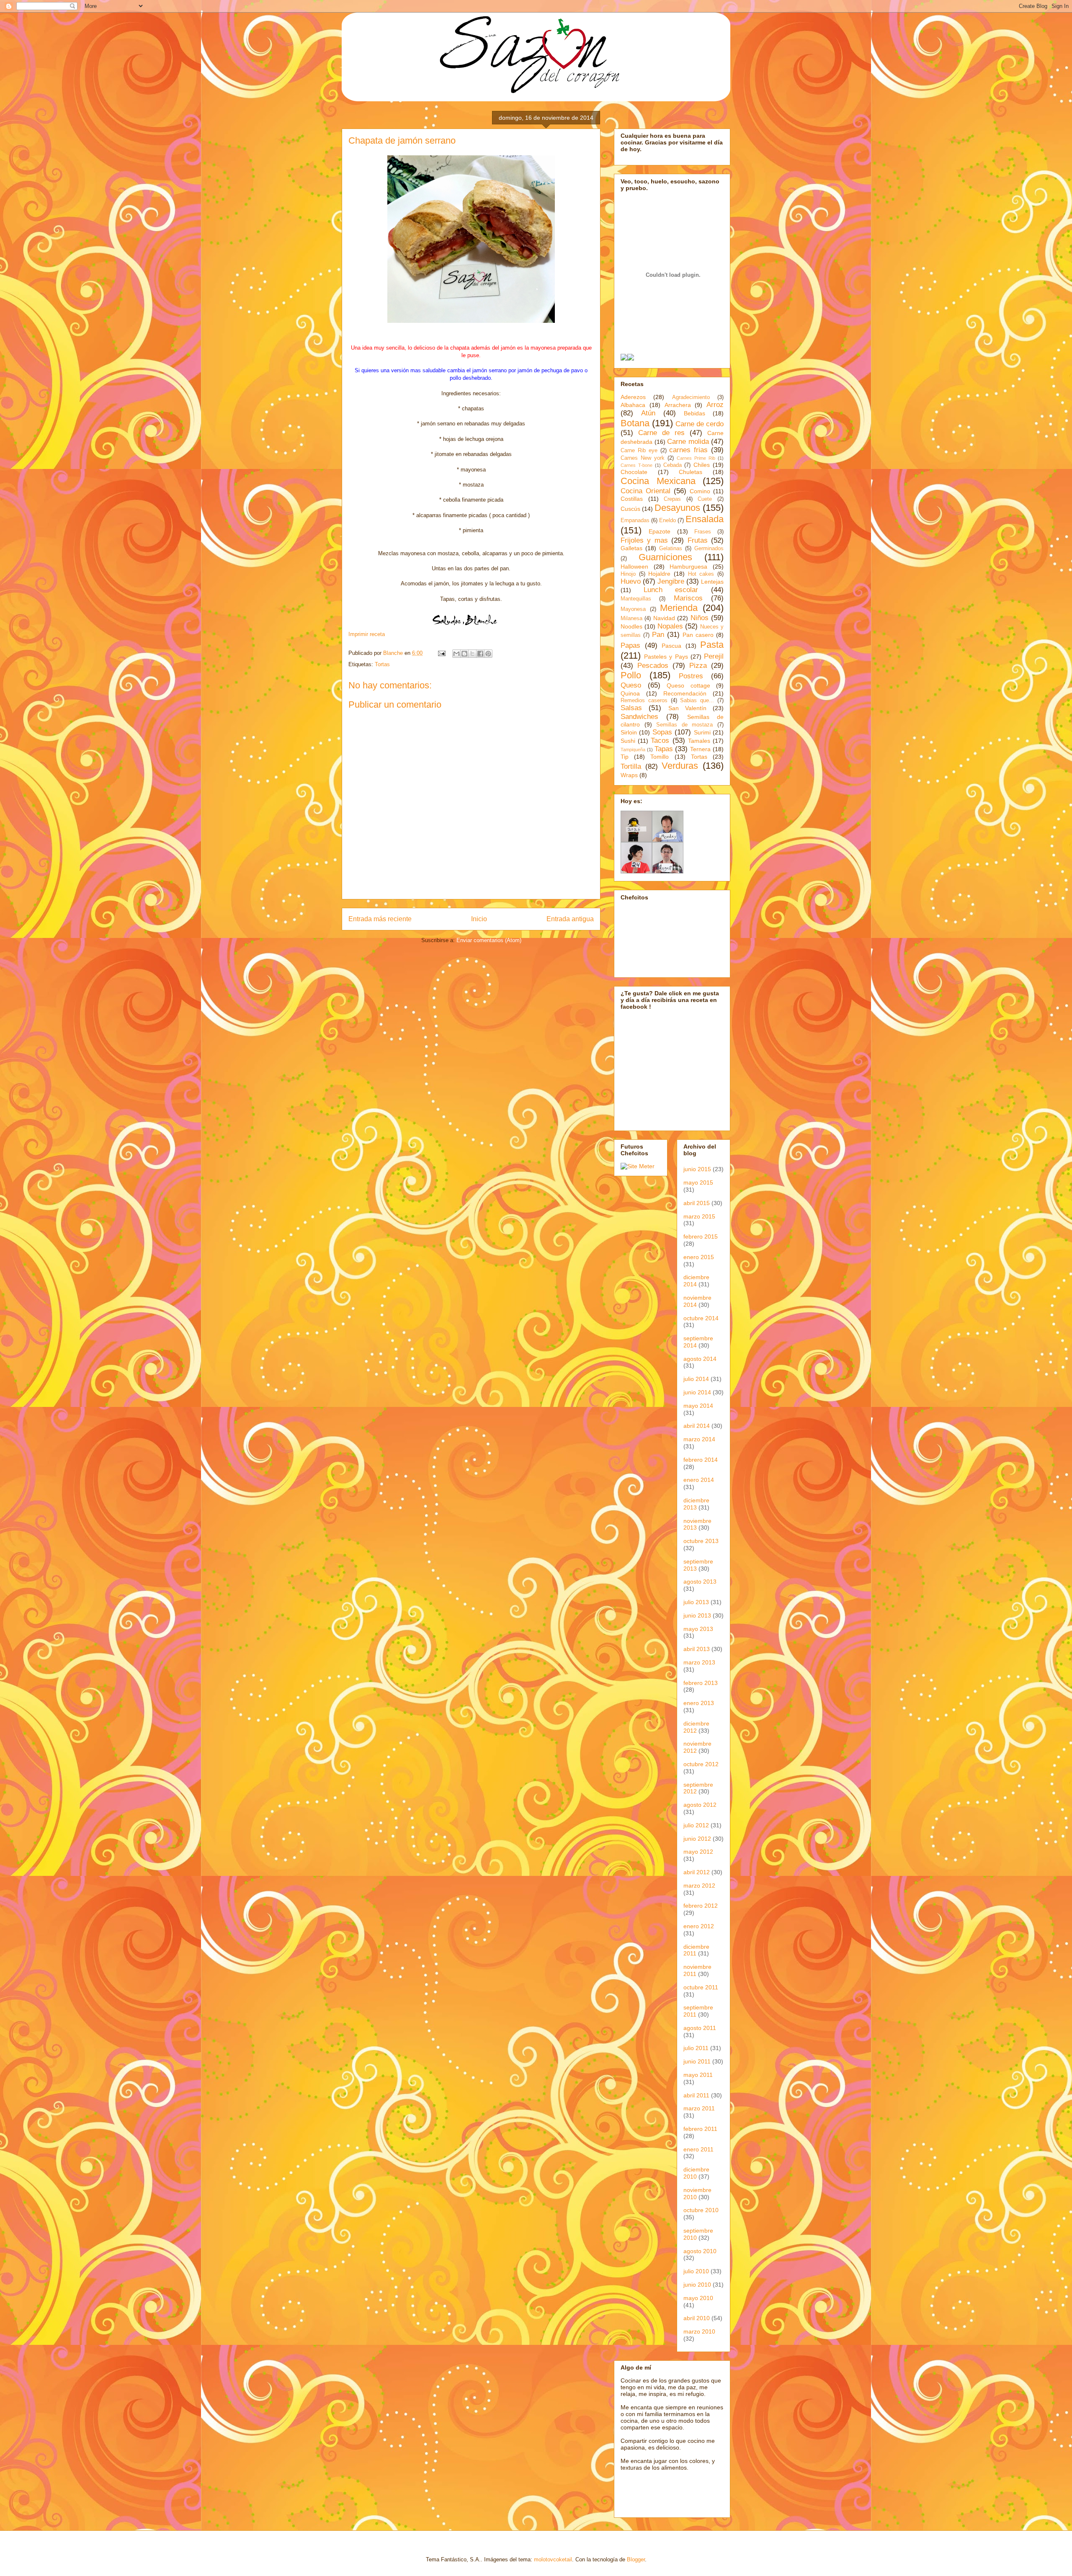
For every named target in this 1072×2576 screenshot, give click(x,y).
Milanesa (631, 618)
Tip (625, 757)
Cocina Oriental (646, 491)
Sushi (628, 741)
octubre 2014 (701, 1318)
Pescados (653, 666)
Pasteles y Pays (666, 657)
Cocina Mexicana (658, 481)
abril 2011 (696, 2095)
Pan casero (698, 635)
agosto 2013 (700, 1582)
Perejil (714, 656)
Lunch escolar (671, 590)
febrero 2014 (701, 1460)
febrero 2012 (701, 1906)
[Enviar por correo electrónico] (456, 654)
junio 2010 (697, 2285)
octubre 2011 (701, 1987)
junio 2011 (697, 2061)
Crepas (672, 499)
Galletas (631, 548)
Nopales (670, 626)
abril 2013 (697, 1649)
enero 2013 (699, 1703)
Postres (691, 676)
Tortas (382, 664)
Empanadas (635, 520)
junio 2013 (697, 1615)
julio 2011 (696, 2048)
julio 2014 (696, 1379)
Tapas (664, 749)
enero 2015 (699, 1257)
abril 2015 (697, 1203)
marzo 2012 (699, 1886)
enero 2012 (699, 1926)
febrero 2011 (700, 2129)
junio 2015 (697, 1169)
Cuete (705, 499)
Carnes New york (643, 458)
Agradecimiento (691, 397)
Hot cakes (701, 574)
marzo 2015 (699, 1216)
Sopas (662, 732)
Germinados (709, 549)
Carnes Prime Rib (696, 458)
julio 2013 (696, 1602)
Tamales (699, 741)
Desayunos (677, 508)
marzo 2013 (699, 1662)
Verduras (680, 766)
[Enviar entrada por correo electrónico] (441, 653)
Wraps (629, 775)
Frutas (698, 540)
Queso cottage (688, 685)
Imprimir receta (367, 634)
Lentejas (712, 582)
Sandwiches (639, 717)
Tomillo (660, 757)
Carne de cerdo (700, 424)
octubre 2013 (701, 1541)
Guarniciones (665, 557)
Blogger (636, 2559)
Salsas (631, 708)
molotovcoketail (553, 2559)
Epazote (660, 531)
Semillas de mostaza (684, 725)
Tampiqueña (633, 750)
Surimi (702, 732)
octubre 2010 (701, 2210)
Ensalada (705, 519)
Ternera (700, 749)
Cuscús (630, 509)
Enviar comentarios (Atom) (489, 940)
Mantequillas (636, 599)
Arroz (715, 405)
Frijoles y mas (644, 540)
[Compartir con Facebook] (480, 654)
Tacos (660, 741)
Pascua (671, 646)
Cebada (673, 465)
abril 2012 (697, 1872)
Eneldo (667, 520)
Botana (635, 423)
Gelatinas (671, 549)
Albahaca (633, 405)
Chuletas (691, 472)
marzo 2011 (699, 2108)
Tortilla (631, 766)
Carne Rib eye (639, 451)
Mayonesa (633, 609)
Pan (658, 635)
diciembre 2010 (696, 2173)
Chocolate (634, 472)
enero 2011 (698, 2149)
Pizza (698, 666)
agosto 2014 (700, 1359)
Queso (631, 685)
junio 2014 (697, 1392)
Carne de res (661, 433)
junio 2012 (697, 1839)
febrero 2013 (701, 1683)
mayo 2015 (698, 1182)
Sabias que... (697, 701)
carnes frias (688, 450)
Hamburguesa (688, 567)
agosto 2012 (700, 1805)
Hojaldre (659, 574)
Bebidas (694, 413)
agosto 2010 (700, 2251)
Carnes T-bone (636, 465)
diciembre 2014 (696, 1281)
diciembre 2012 (696, 1727)
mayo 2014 (698, 1406)
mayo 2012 (698, 1852)
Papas (630, 645)
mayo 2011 (698, 2075)
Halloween (634, 567)
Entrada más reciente (380, 919)
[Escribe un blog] (464, 654)
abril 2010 (697, 2318)
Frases (703, 532)
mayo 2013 (698, 1629)
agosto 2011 (700, 2028)
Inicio (479, 919)
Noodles (631, 626)
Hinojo (628, 574)
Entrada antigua (570, 919)
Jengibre (671, 581)
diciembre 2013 (696, 1504)
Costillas (632, 499)
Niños (700, 618)
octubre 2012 (701, 1764)
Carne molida (688, 442)
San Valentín (687, 708)
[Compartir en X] (472, 654)
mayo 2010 (698, 2298)
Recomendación (685, 693)
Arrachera (678, 405)
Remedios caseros (644, 701)
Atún (648, 413)
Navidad (664, 618)
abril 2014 (697, 1426)
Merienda (679, 608)
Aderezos (633, 397)
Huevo (631, 581)
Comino (700, 491)
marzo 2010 (699, 2331)
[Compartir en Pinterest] (488, 654)
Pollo (631, 675)
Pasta (712, 645)
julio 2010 (696, 2271)
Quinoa (630, 693)
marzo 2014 (699, 1439)
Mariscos (688, 598)
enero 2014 (699, 1480)
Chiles (702, 465)
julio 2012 (696, 1825)
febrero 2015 (701, 1236)
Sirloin (629, 732)
